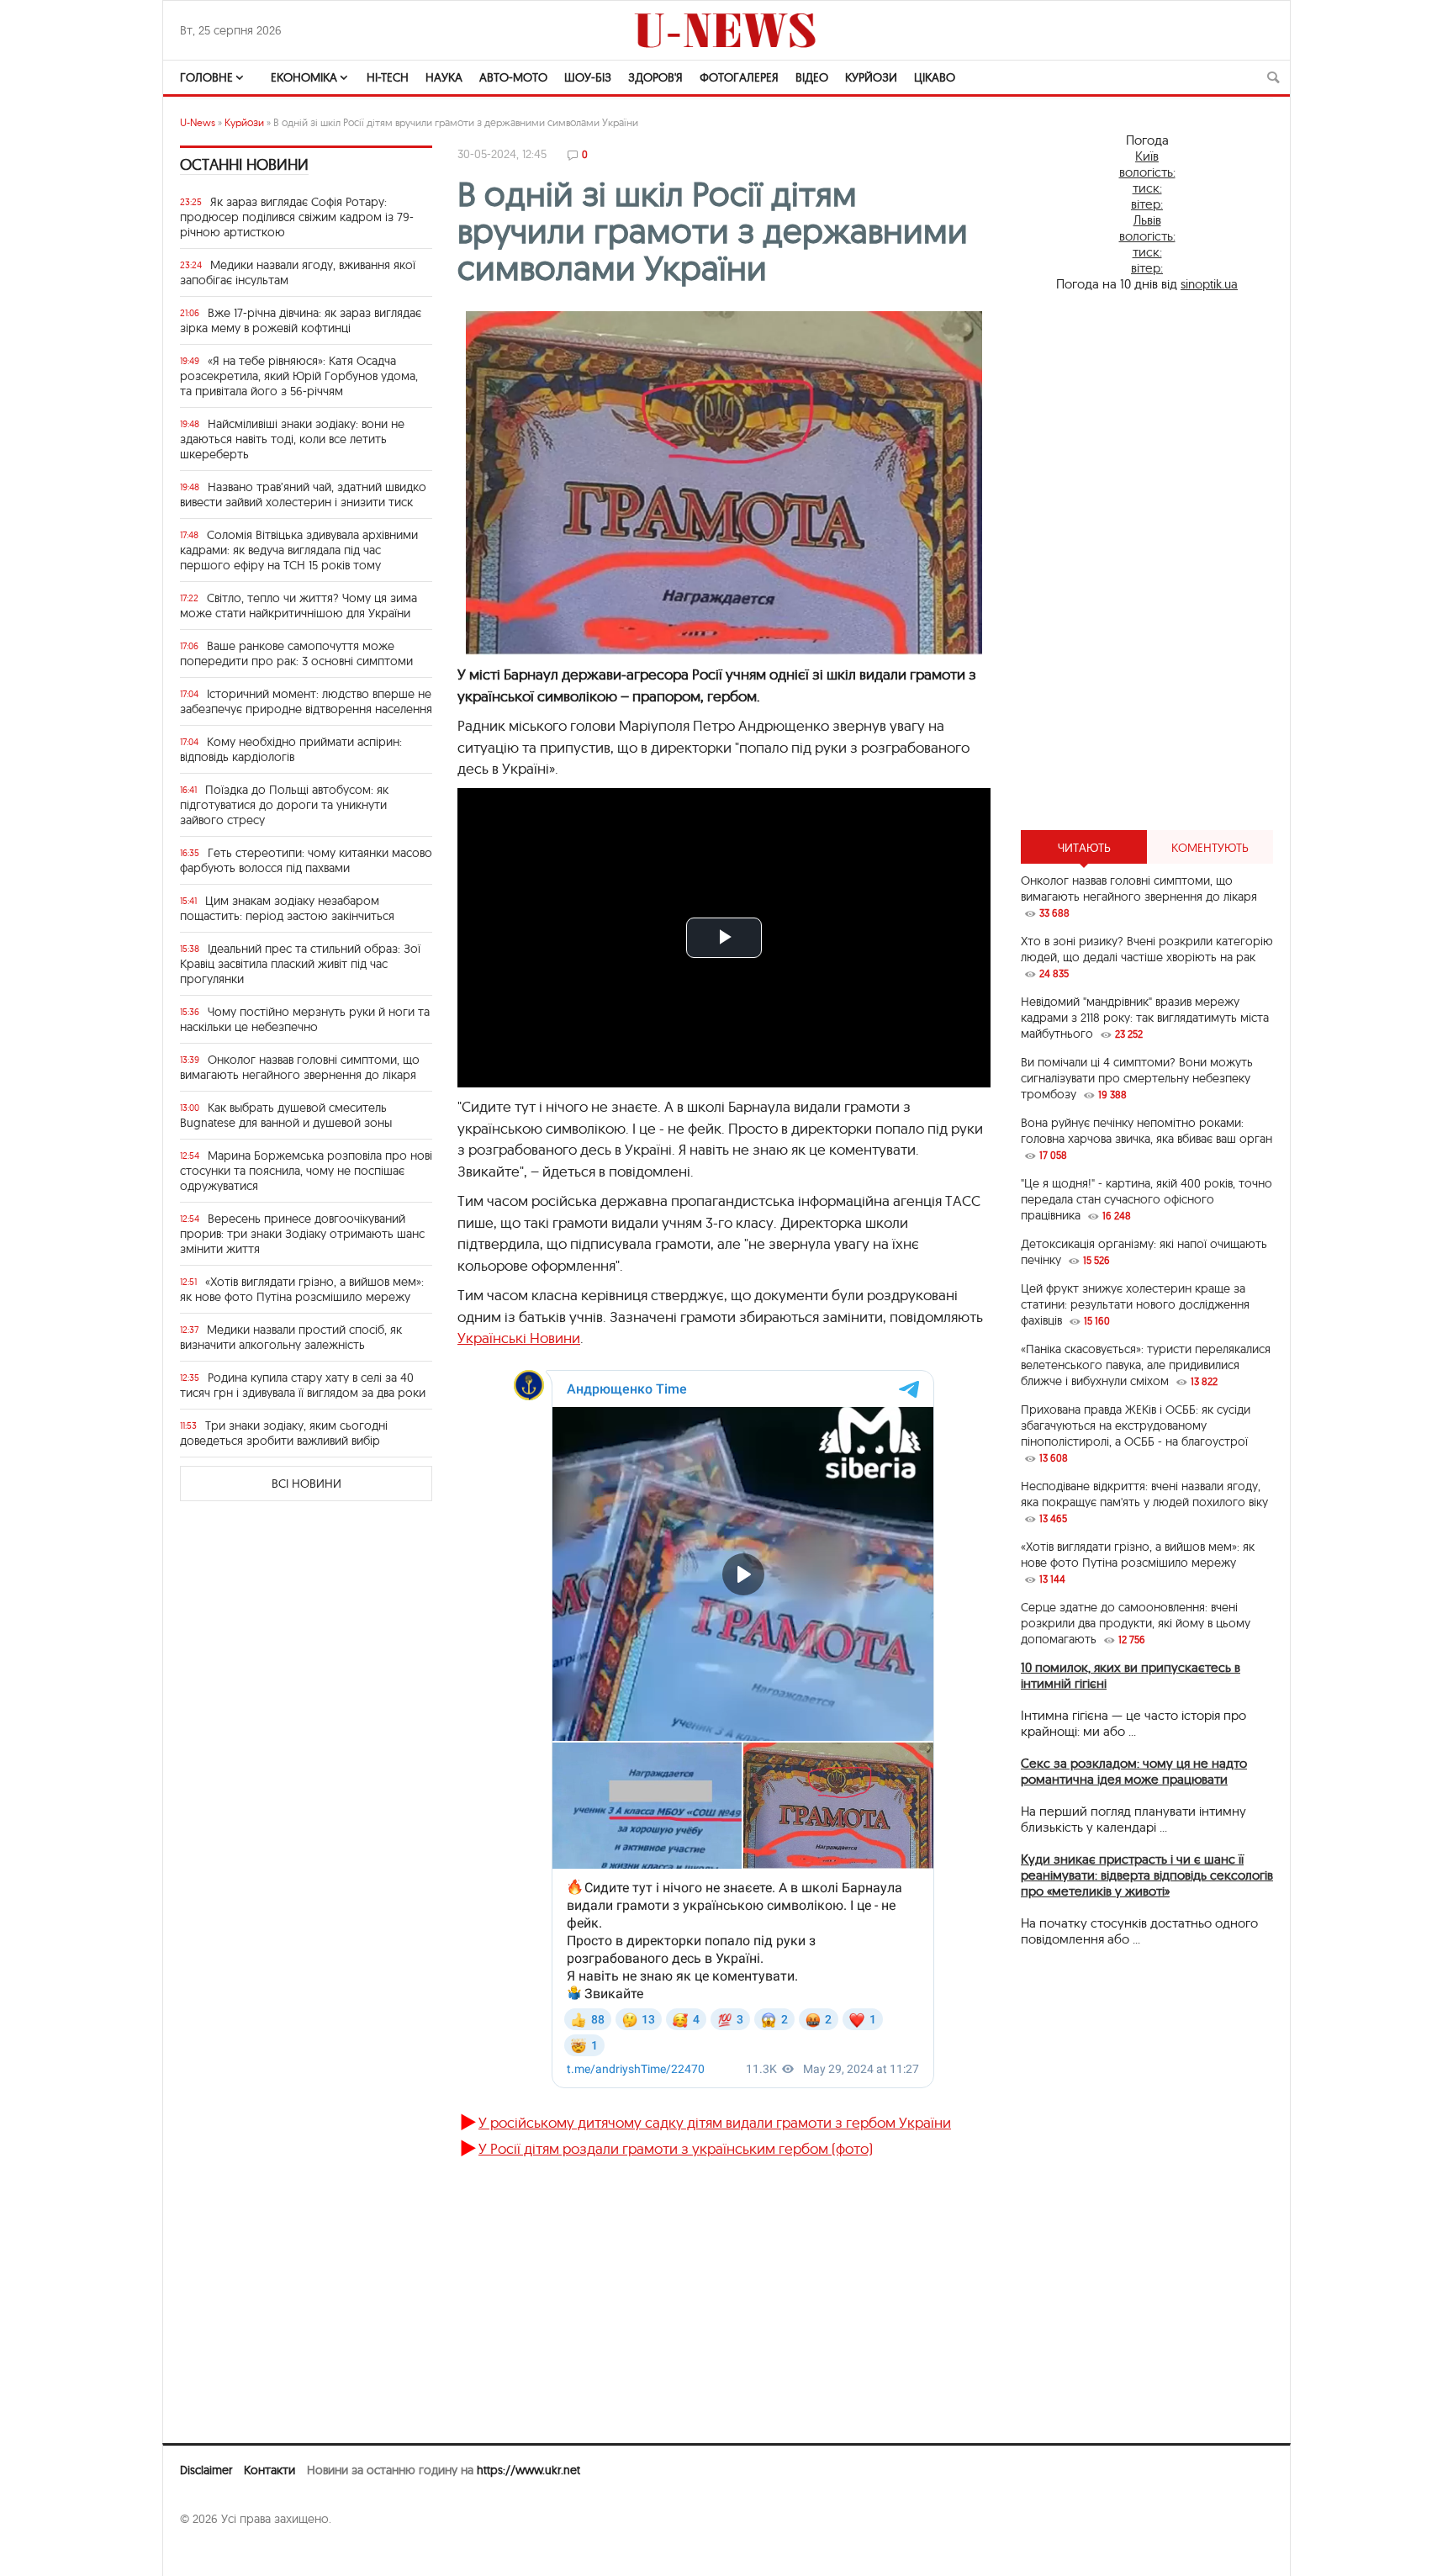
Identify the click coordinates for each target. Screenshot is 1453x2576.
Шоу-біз (588, 77)
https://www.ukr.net (528, 2470)
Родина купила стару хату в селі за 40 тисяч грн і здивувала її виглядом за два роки (303, 1385)
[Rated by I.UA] (217, 2552)
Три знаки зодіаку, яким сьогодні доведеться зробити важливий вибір (284, 1433)
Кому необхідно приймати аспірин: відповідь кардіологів (291, 749)
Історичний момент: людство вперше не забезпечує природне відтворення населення (306, 701)
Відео (812, 77)
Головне (206, 77)
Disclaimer (206, 2470)
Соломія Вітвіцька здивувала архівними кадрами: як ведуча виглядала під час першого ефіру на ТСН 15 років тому (299, 550)
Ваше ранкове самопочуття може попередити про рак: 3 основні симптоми (296, 653)
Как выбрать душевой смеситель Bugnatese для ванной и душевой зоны (286, 1115)
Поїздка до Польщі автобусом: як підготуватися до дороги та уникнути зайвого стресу (284, 805)
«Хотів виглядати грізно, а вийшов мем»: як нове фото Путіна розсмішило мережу (302, 1289)
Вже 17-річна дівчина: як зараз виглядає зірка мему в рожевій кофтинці (301, 320)
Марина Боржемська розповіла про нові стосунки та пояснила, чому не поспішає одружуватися (306, 1171)
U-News (198, 122)
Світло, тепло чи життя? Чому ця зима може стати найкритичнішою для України (299, 606)
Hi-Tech (388, 77)
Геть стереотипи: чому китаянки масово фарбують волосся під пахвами (306, 860)
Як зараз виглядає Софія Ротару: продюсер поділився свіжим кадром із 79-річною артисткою (297, 217)
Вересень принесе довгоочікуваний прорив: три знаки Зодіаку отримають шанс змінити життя (302, 1234)
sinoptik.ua (1209, 284)
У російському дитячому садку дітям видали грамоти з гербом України (715, 2122)
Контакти (269, 2470)
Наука (444, 77)
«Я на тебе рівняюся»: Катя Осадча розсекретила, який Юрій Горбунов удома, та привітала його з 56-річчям (299, 376)
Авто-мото (513, 77)
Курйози (871, 77)
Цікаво (935, 77)
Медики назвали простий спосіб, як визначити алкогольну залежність (291, 1337)
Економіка (304, 77)
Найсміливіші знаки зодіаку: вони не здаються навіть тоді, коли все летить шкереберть (292, 439)
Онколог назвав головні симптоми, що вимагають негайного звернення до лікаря (300, 1067)
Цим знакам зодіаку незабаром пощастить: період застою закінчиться (287, 908)
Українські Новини (519, 1338)
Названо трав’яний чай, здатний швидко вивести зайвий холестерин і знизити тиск (303, 495)
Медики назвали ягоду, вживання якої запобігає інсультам (298, 272)
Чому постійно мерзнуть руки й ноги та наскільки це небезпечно (305, 1019)
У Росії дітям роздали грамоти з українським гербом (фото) (676, 2148)
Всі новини (306, 1484)
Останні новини (244, 164)
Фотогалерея (739, 77)
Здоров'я (655, 77)
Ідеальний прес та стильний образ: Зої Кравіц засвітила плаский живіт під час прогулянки (300, 964)
